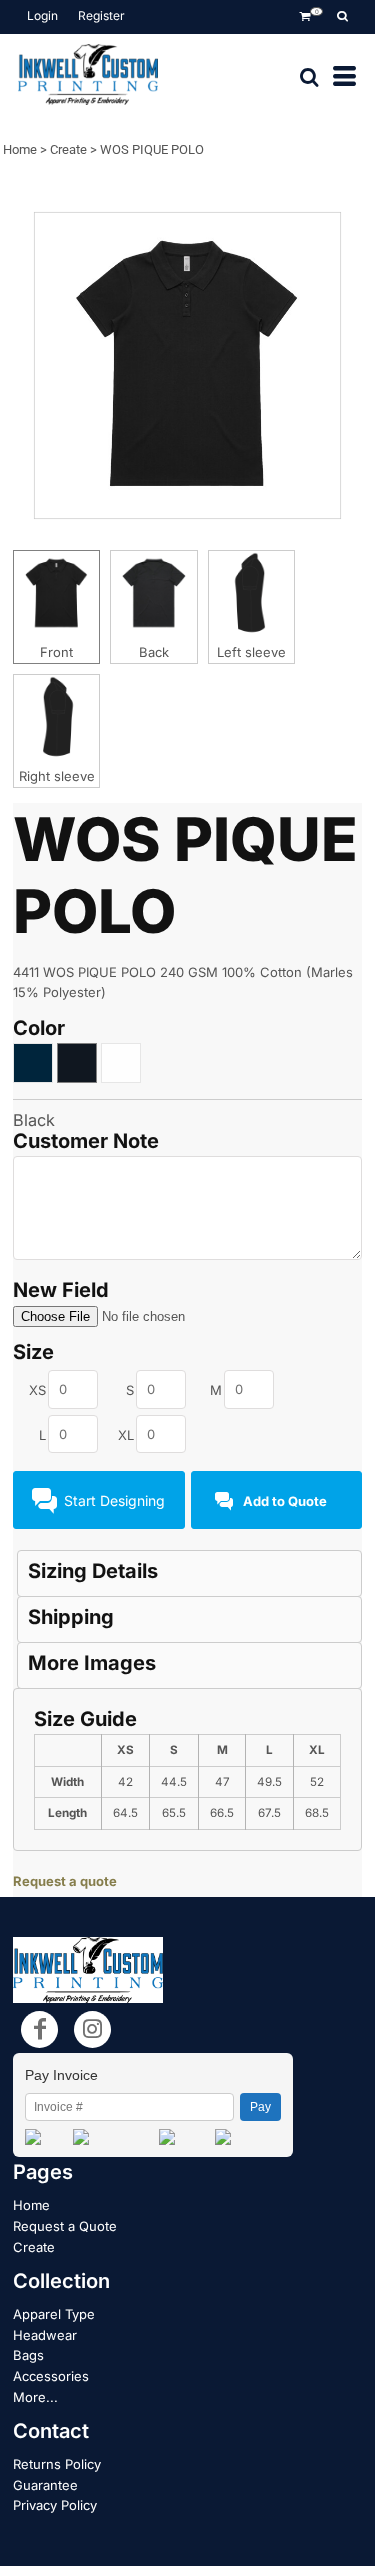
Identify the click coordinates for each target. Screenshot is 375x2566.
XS (37, 1390)
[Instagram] (92, 2029)
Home (20, 149)
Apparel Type (54, 2314)
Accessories (51, 2376)
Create (68, 149)
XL (126, 1435)
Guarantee (45, 2485)
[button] (342, 17)
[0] (305, 17)
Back (154, 652)
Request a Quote (65, 2226)
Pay (260, 2107)
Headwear (45, 2335)
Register (101, 15)
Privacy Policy (55, 2505)
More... (35, 2397)
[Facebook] (39, 2029)
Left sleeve (251, 652)
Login (42, 15)
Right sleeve (57, 776)
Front (56, 652)
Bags (28, 2355)
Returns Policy (57, 2464)
